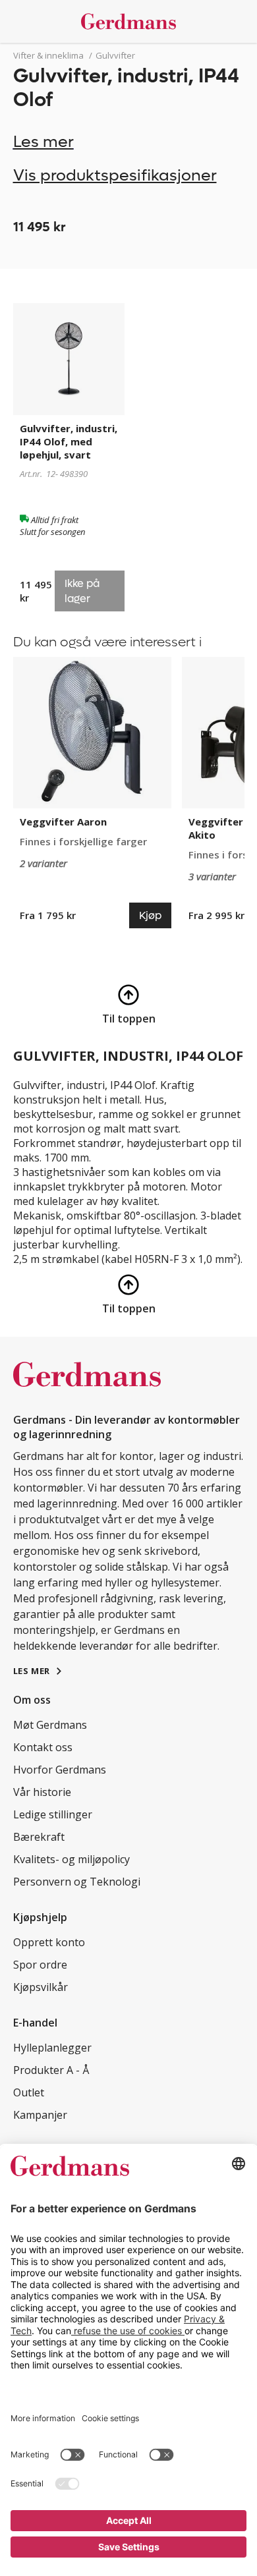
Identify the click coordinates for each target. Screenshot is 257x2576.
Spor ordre (40, 1965)
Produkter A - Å (51, 2070)
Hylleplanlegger (52, 2048)
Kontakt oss (43, 1747)
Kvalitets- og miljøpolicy (71, 1859)
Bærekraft (39, 1837)
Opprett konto (49, 1942)
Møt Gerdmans (50, 1725)
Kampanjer (40, 2115)
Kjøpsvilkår (41, 1987)
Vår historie (42, 1792)
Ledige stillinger (53, 1814)
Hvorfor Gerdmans (60, 1770)
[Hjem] (129, 21)
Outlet (29, 2092)
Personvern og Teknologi (77, 1882)
